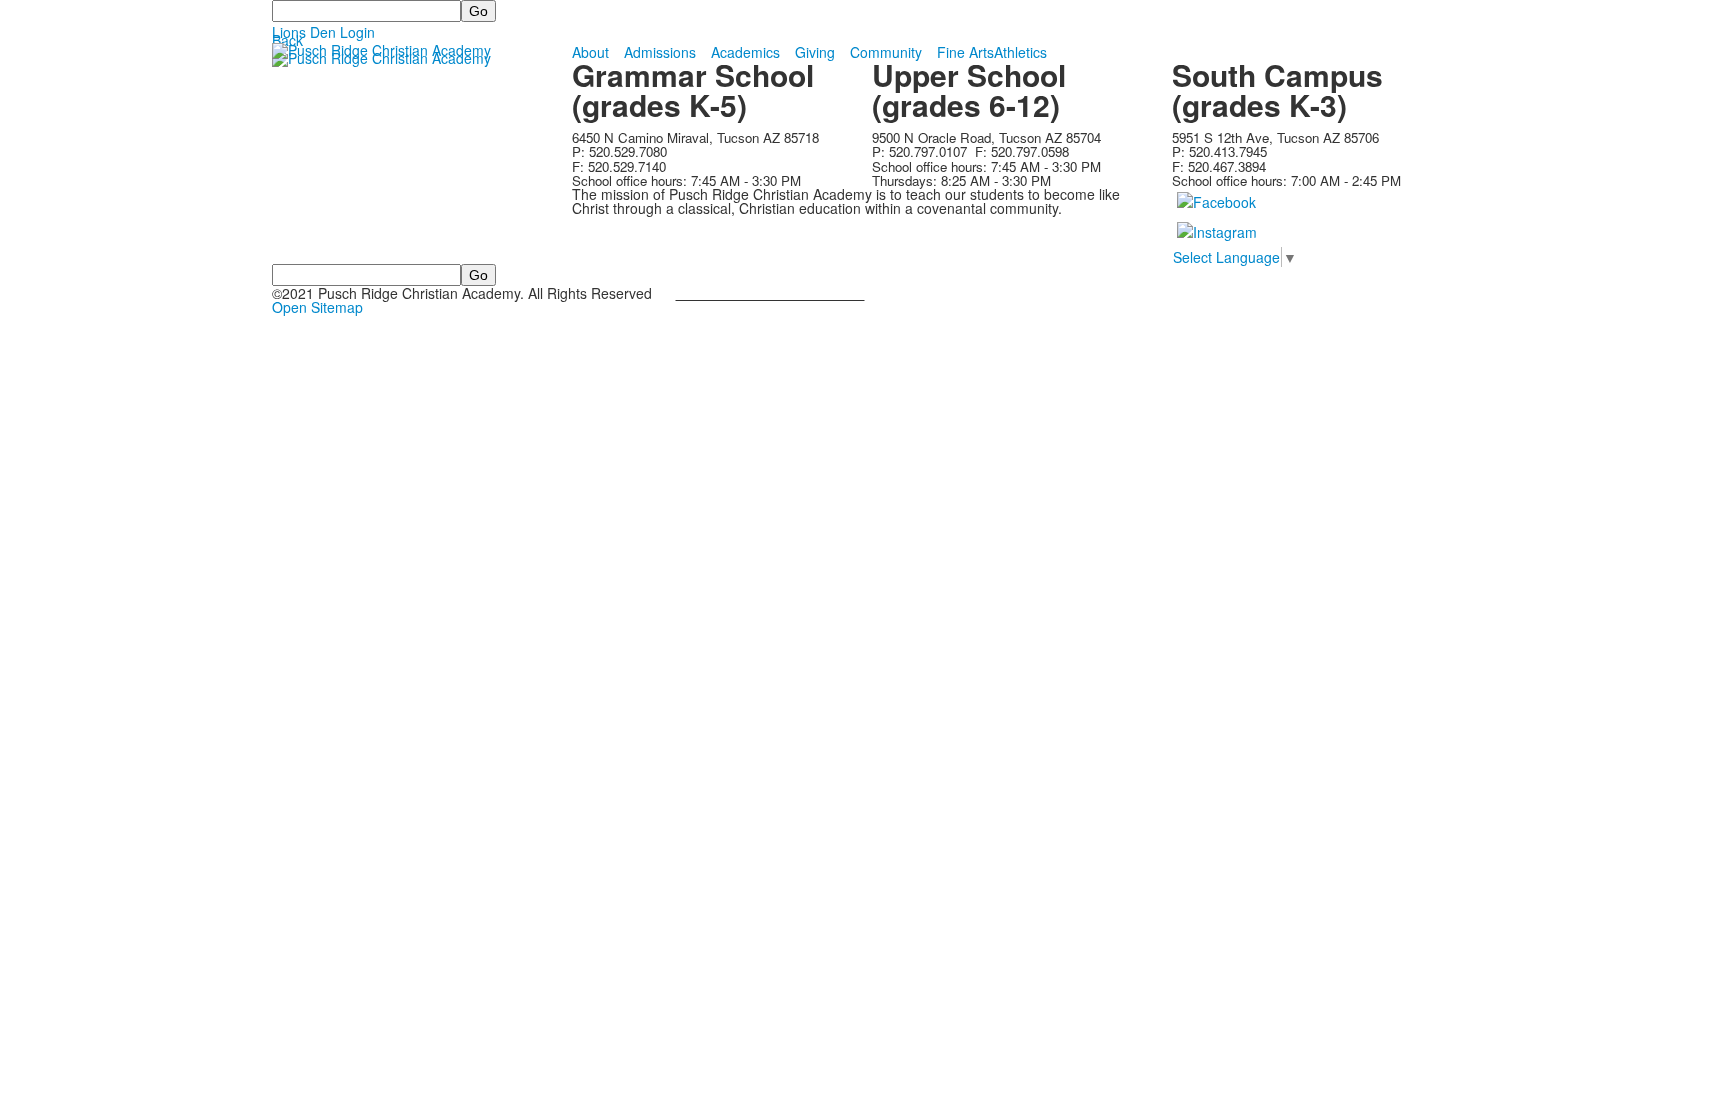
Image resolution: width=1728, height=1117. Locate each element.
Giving (815, 52)
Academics (745, 52)
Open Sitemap (317, 307)
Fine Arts (965, 52)
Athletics (1020, 52)
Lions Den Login (323, 32)
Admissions (660, 52)
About (590, 52)
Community (886, 52)
